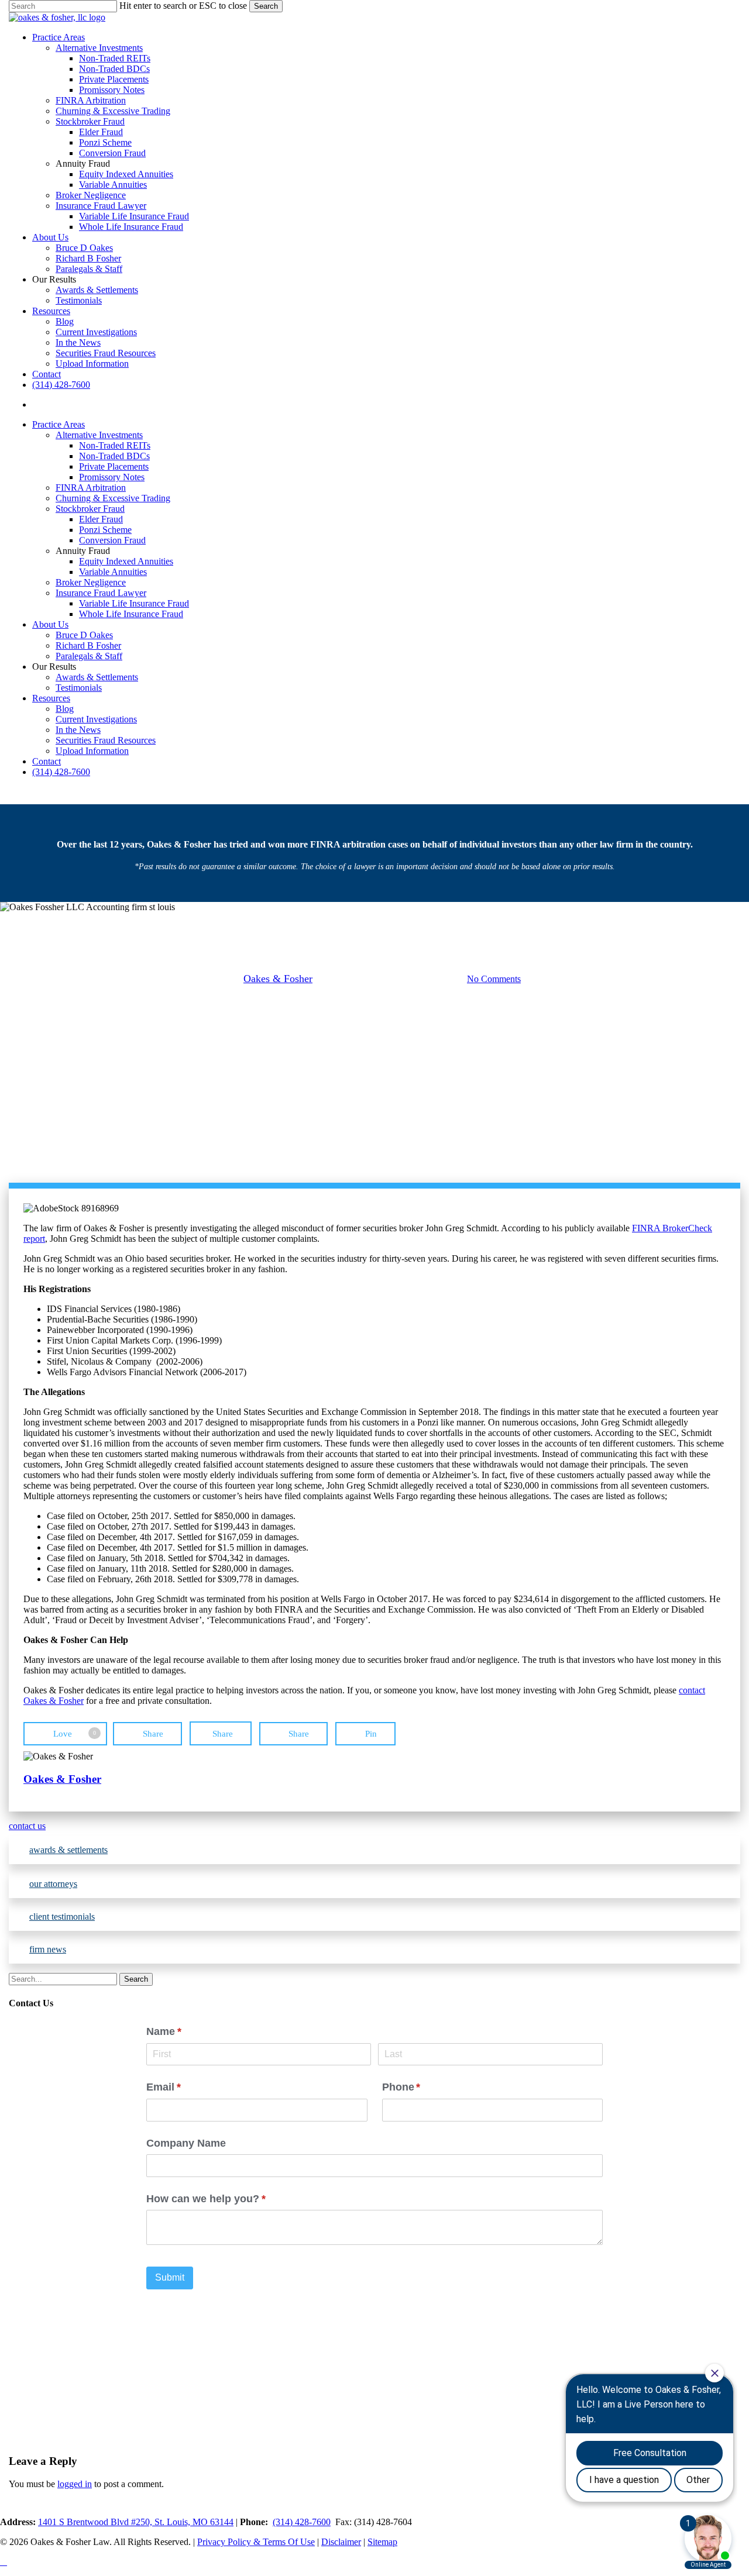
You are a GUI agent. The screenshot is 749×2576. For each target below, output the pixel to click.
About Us (50, 624)
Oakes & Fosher (278, 979)
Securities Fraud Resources (106, 740)
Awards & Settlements (97, 677)
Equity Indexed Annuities (126, 561)
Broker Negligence (91, 582)
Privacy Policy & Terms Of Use (256, 2542)
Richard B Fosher (88, 645)
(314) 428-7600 (61, 772)
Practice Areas (59, 424)
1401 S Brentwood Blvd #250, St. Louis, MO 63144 (136, 2522)
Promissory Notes (112, 477)
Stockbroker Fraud (90, 509)
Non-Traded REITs (115, 445)
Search (266, 6)
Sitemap (382, 2542)
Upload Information (92, 751)
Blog (65, 709)
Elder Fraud (101, 519)
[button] (374, 1826)
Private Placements (114, 466)
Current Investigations (96, 719)
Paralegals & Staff (89, 656)
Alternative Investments (99, 435)
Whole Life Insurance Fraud (131, 614)
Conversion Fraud (112, 540)
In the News (78, 730)
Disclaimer (341, 2542)
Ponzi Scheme (105, 530)
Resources (51, 698)
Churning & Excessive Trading (113, 498)
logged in (75, 2484)
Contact (47, 761)
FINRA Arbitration (91, 488)
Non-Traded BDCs (114, 456)
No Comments (494, 979)
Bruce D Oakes (84, 635)
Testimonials (79, 688)
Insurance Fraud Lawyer (101, 593)
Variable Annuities (113, 572)
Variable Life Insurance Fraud (134, 603)
